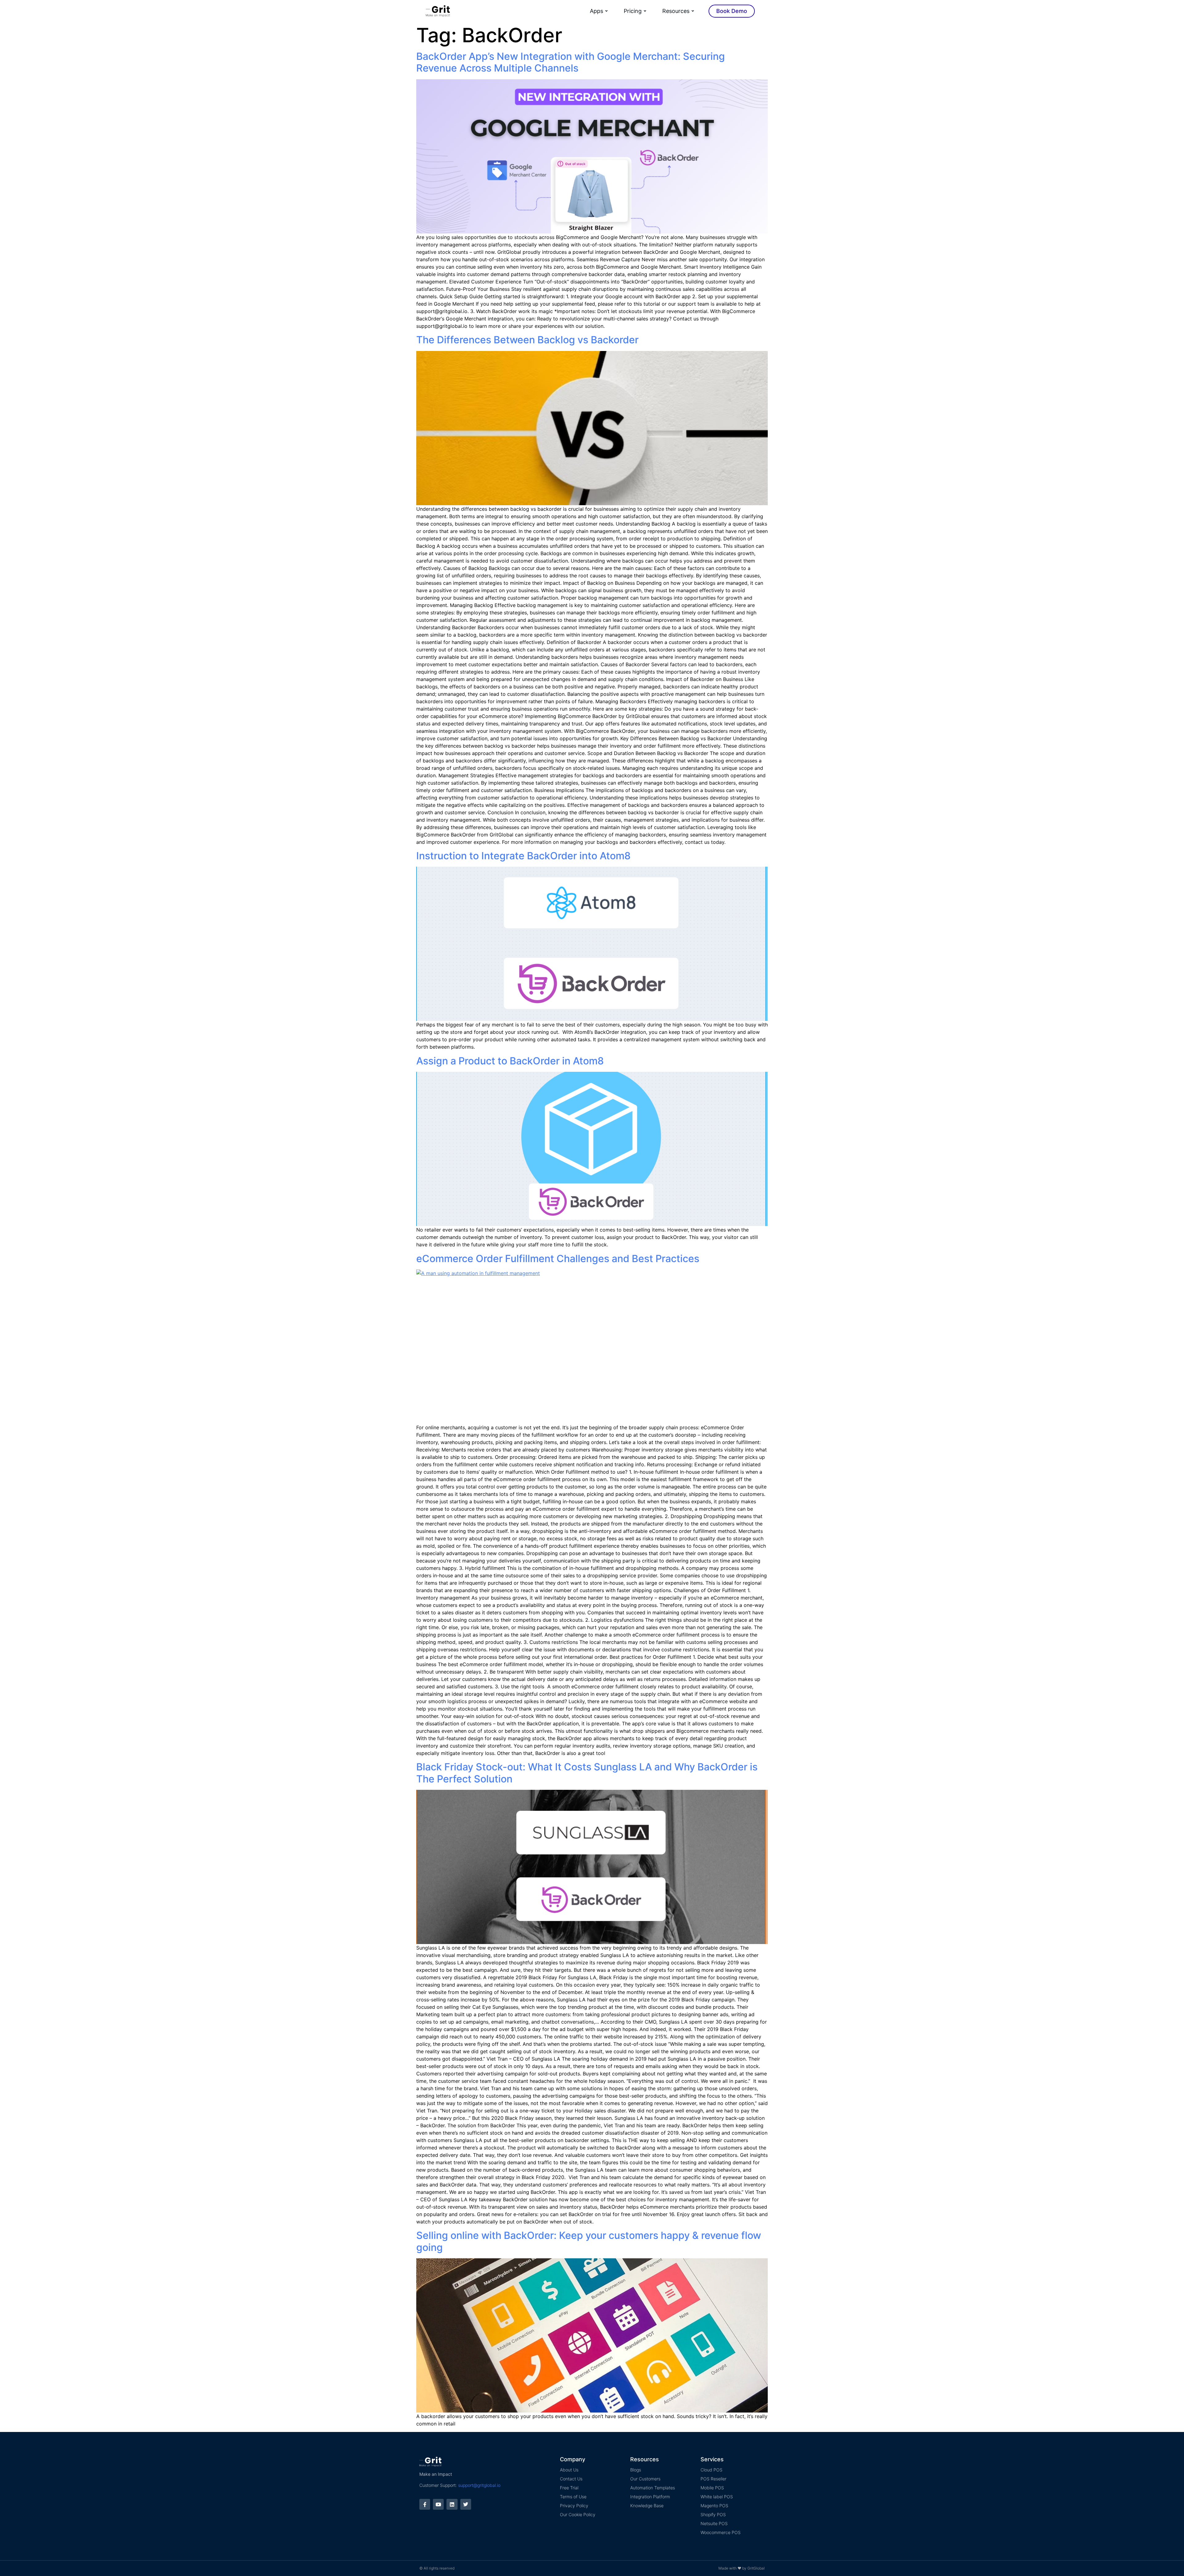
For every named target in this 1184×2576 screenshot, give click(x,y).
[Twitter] (466, 2504)
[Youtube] (438, 2504)
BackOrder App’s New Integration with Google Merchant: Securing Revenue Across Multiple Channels (571, 62)
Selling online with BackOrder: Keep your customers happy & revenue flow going (589, 2241)
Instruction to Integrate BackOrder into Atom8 (523, 856)
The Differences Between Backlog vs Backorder (527, 340)
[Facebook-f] (425, 2504)
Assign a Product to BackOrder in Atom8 (510, 1061)
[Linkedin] (452, 2504)
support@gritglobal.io (479, 2485)
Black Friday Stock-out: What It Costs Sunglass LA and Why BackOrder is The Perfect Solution (587, 1773)
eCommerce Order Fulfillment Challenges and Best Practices (558, 1259)
